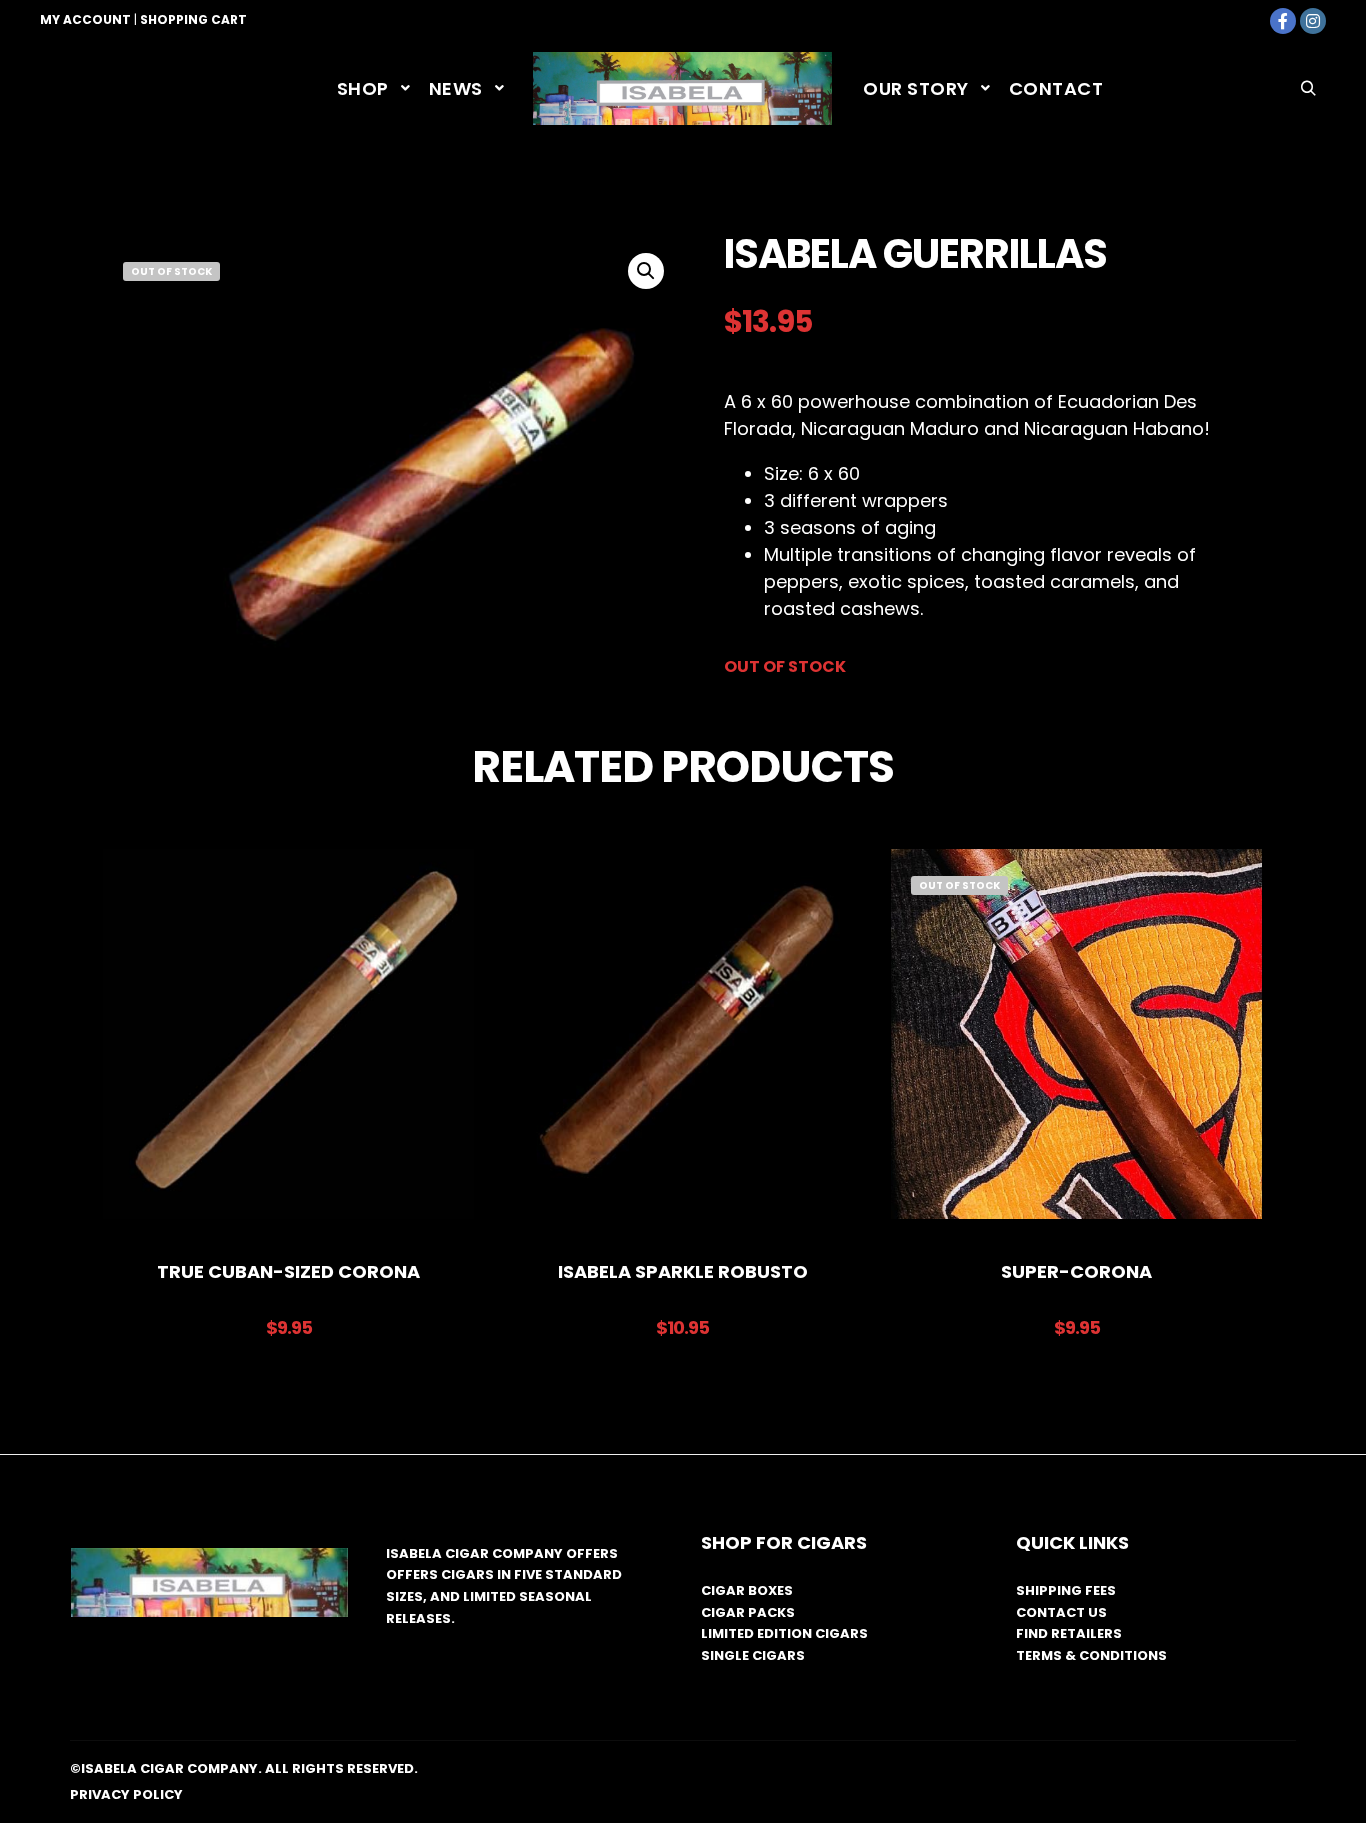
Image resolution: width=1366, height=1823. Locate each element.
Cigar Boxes (747, 1590)
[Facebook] (1283, 21)
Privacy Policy (126, 1794)
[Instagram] (1313, 21)
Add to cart (289, 1044)
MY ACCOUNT (85, 19)
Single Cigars (753, 1655)
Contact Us (1061, 1612)
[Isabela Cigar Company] (683, 88)
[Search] (1308, 89)
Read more (1077, 1044)
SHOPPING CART (193, 19)
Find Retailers (1069, 1633)
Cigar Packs (748, 1612)
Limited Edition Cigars (784, 1633)
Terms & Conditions (1091, 1655)
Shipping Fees (1066, 1590)
